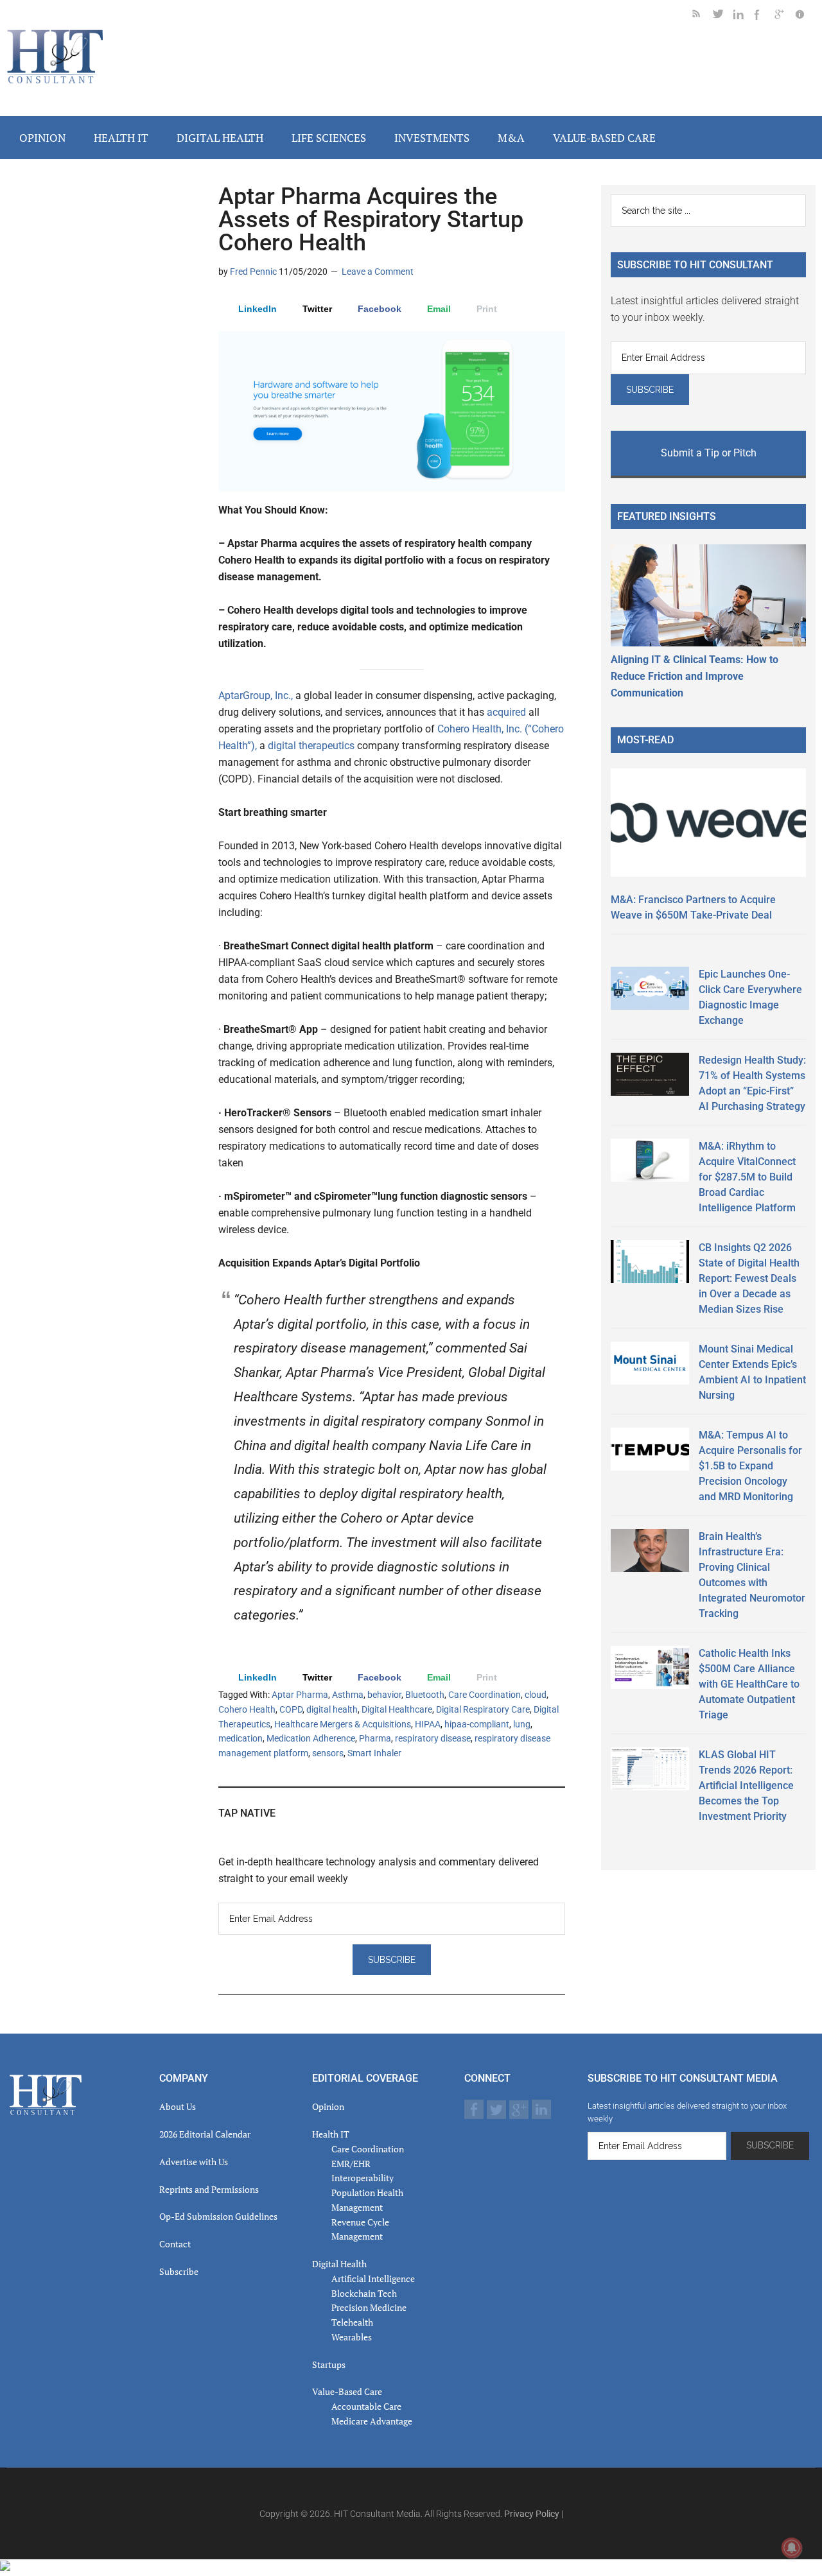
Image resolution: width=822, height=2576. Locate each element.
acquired (506, 712)
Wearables (352, 2337)
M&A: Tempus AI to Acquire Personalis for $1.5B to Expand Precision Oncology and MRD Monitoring (750, 1466)
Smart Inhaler (374, 1753)
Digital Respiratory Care (483, 1709)
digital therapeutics (311, 746)
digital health (332, 1709)
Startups (329, 2364)
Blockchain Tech (364, 2293)
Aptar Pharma (300, 1695)
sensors (328, 1753)
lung (522, 1724)
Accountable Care (366, 2406)
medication (240, 1738)
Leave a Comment (378, 272)
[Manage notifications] (792, 2548)
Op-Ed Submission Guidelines (218, 2216)
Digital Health (339, 2264)
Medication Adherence (311, 1738)
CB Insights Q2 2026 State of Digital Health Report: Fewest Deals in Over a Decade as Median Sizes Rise (749, 1278)
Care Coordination (485, 1695)
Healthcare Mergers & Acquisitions (343, 1724)
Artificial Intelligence (373, 2278)
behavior (384, 1695)
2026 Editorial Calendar (205, 2134)
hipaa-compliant (477, 1724)
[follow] (723, 16)
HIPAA (428, 1724)
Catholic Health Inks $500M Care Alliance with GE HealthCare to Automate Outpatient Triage (749, 1684)
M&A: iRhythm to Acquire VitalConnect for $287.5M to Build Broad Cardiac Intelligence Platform (747, 1177)
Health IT (331, 2134)
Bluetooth (425, 1695)
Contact (175, 2244)
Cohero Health (247, 1709)
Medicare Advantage (372, 2421)
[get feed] (703, 16)
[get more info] (805, 16)
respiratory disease (433, 1738)
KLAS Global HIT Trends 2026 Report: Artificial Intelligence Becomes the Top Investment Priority (746, 1785)
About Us (178, 2106)
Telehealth (352, 2322)
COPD (291, 1709)
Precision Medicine (369, 2307)
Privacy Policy (532, 2514)
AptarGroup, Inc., (256, 696)
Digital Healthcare (397, 1709)
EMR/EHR (351, 2164)
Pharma (375, 1738)
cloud (536, 1695)
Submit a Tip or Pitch (709, 453)
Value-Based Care (347, 2391)
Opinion (328, 2106)
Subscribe (179, 2271)
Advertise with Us (194, 2162)
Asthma (348, 1695)
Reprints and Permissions (209, 2189)
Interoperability (363, 2178)
